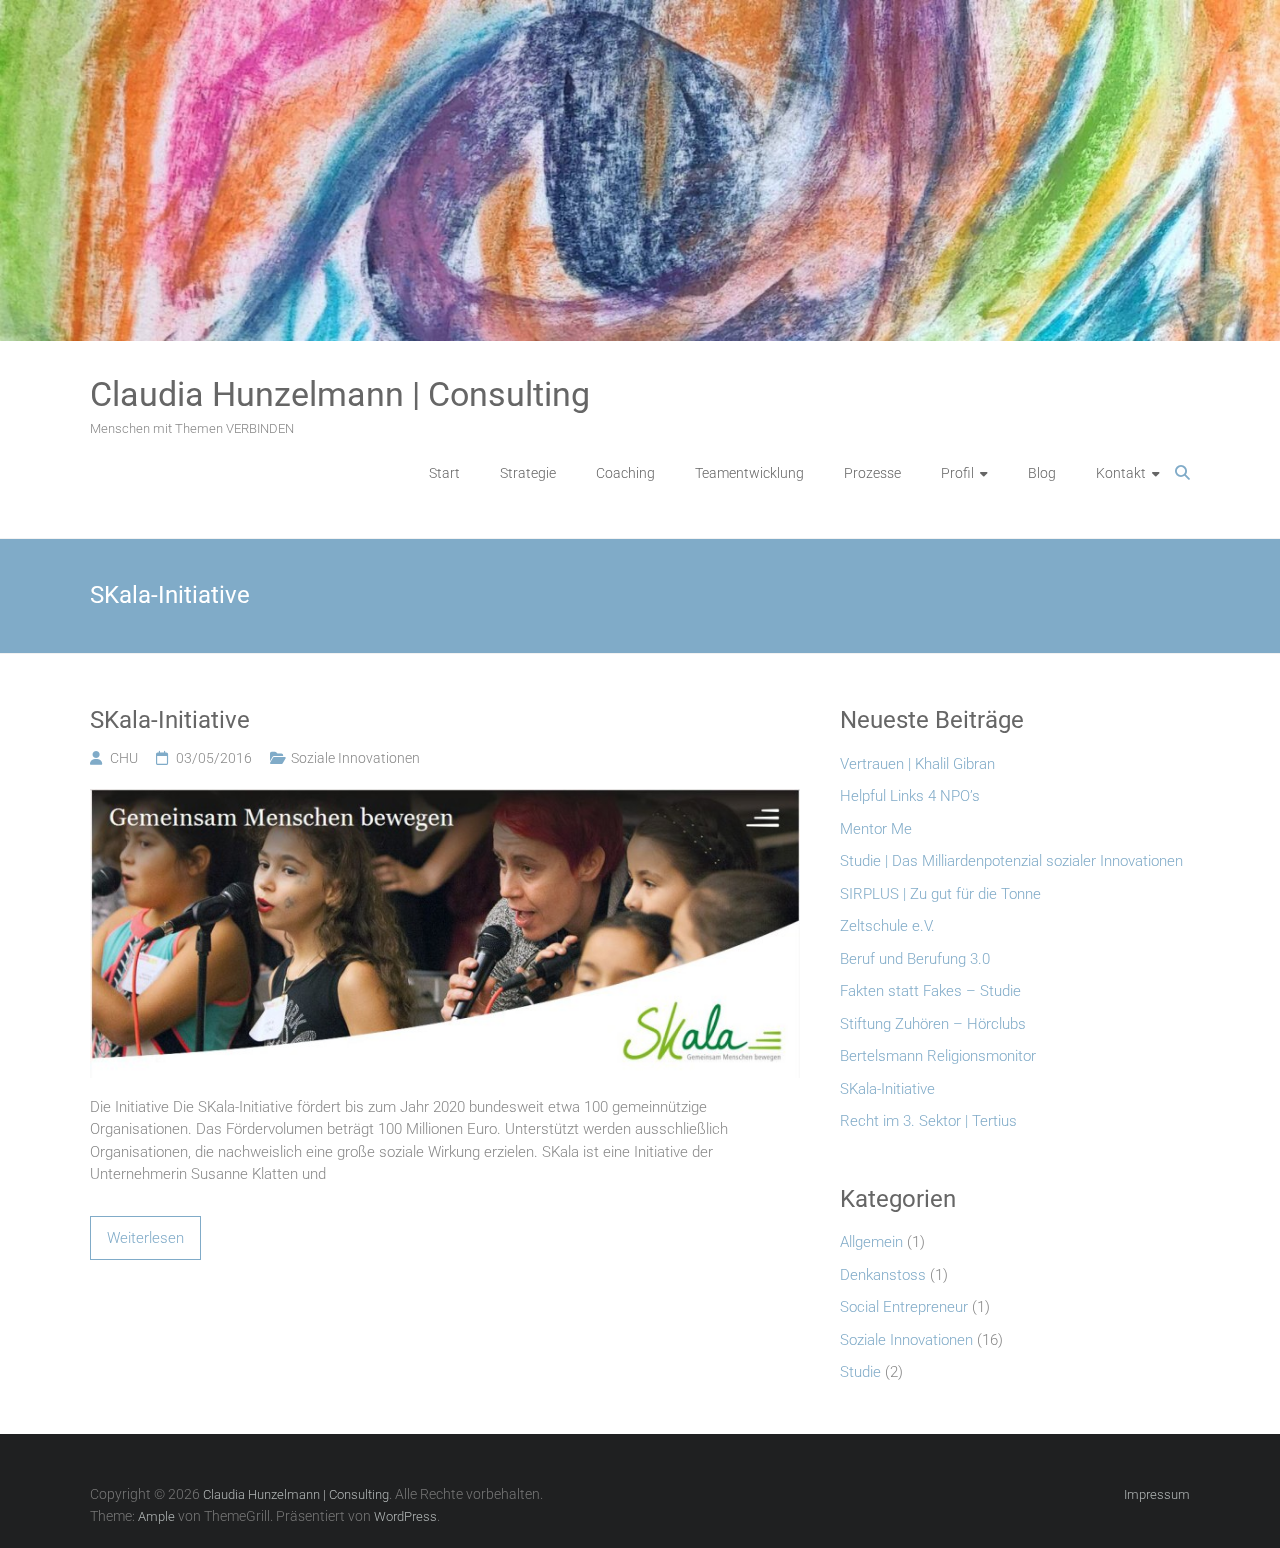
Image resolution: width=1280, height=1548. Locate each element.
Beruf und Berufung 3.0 (915, 959)
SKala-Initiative (170, 720)
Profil (957, 473)
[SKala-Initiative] (445, 800)
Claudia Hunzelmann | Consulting (340, 394)
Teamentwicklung (749, 473)
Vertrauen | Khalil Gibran (917, 764)
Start (444, 473)
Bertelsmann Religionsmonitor (938, 1056)
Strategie (528, 473)
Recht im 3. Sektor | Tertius (928, 1121)
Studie (860, 1372)
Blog (1042, 473)
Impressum (1157, 1494)
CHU (124, 758)
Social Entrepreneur (904, 1307)
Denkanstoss (883, 1275)
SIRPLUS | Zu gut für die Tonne (940, 894)
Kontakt (1121, 473)
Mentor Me (876, 829)
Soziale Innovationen (355, 758)
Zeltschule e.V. (887, 926)
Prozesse (872, 473)
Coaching (625, 473)
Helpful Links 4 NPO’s (910, 796)
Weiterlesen (145, 1238)
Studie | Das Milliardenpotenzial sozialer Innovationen (1011, 861)
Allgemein (871, 1242)
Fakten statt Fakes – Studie (930, 991)
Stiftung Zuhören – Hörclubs (933, 1024)
